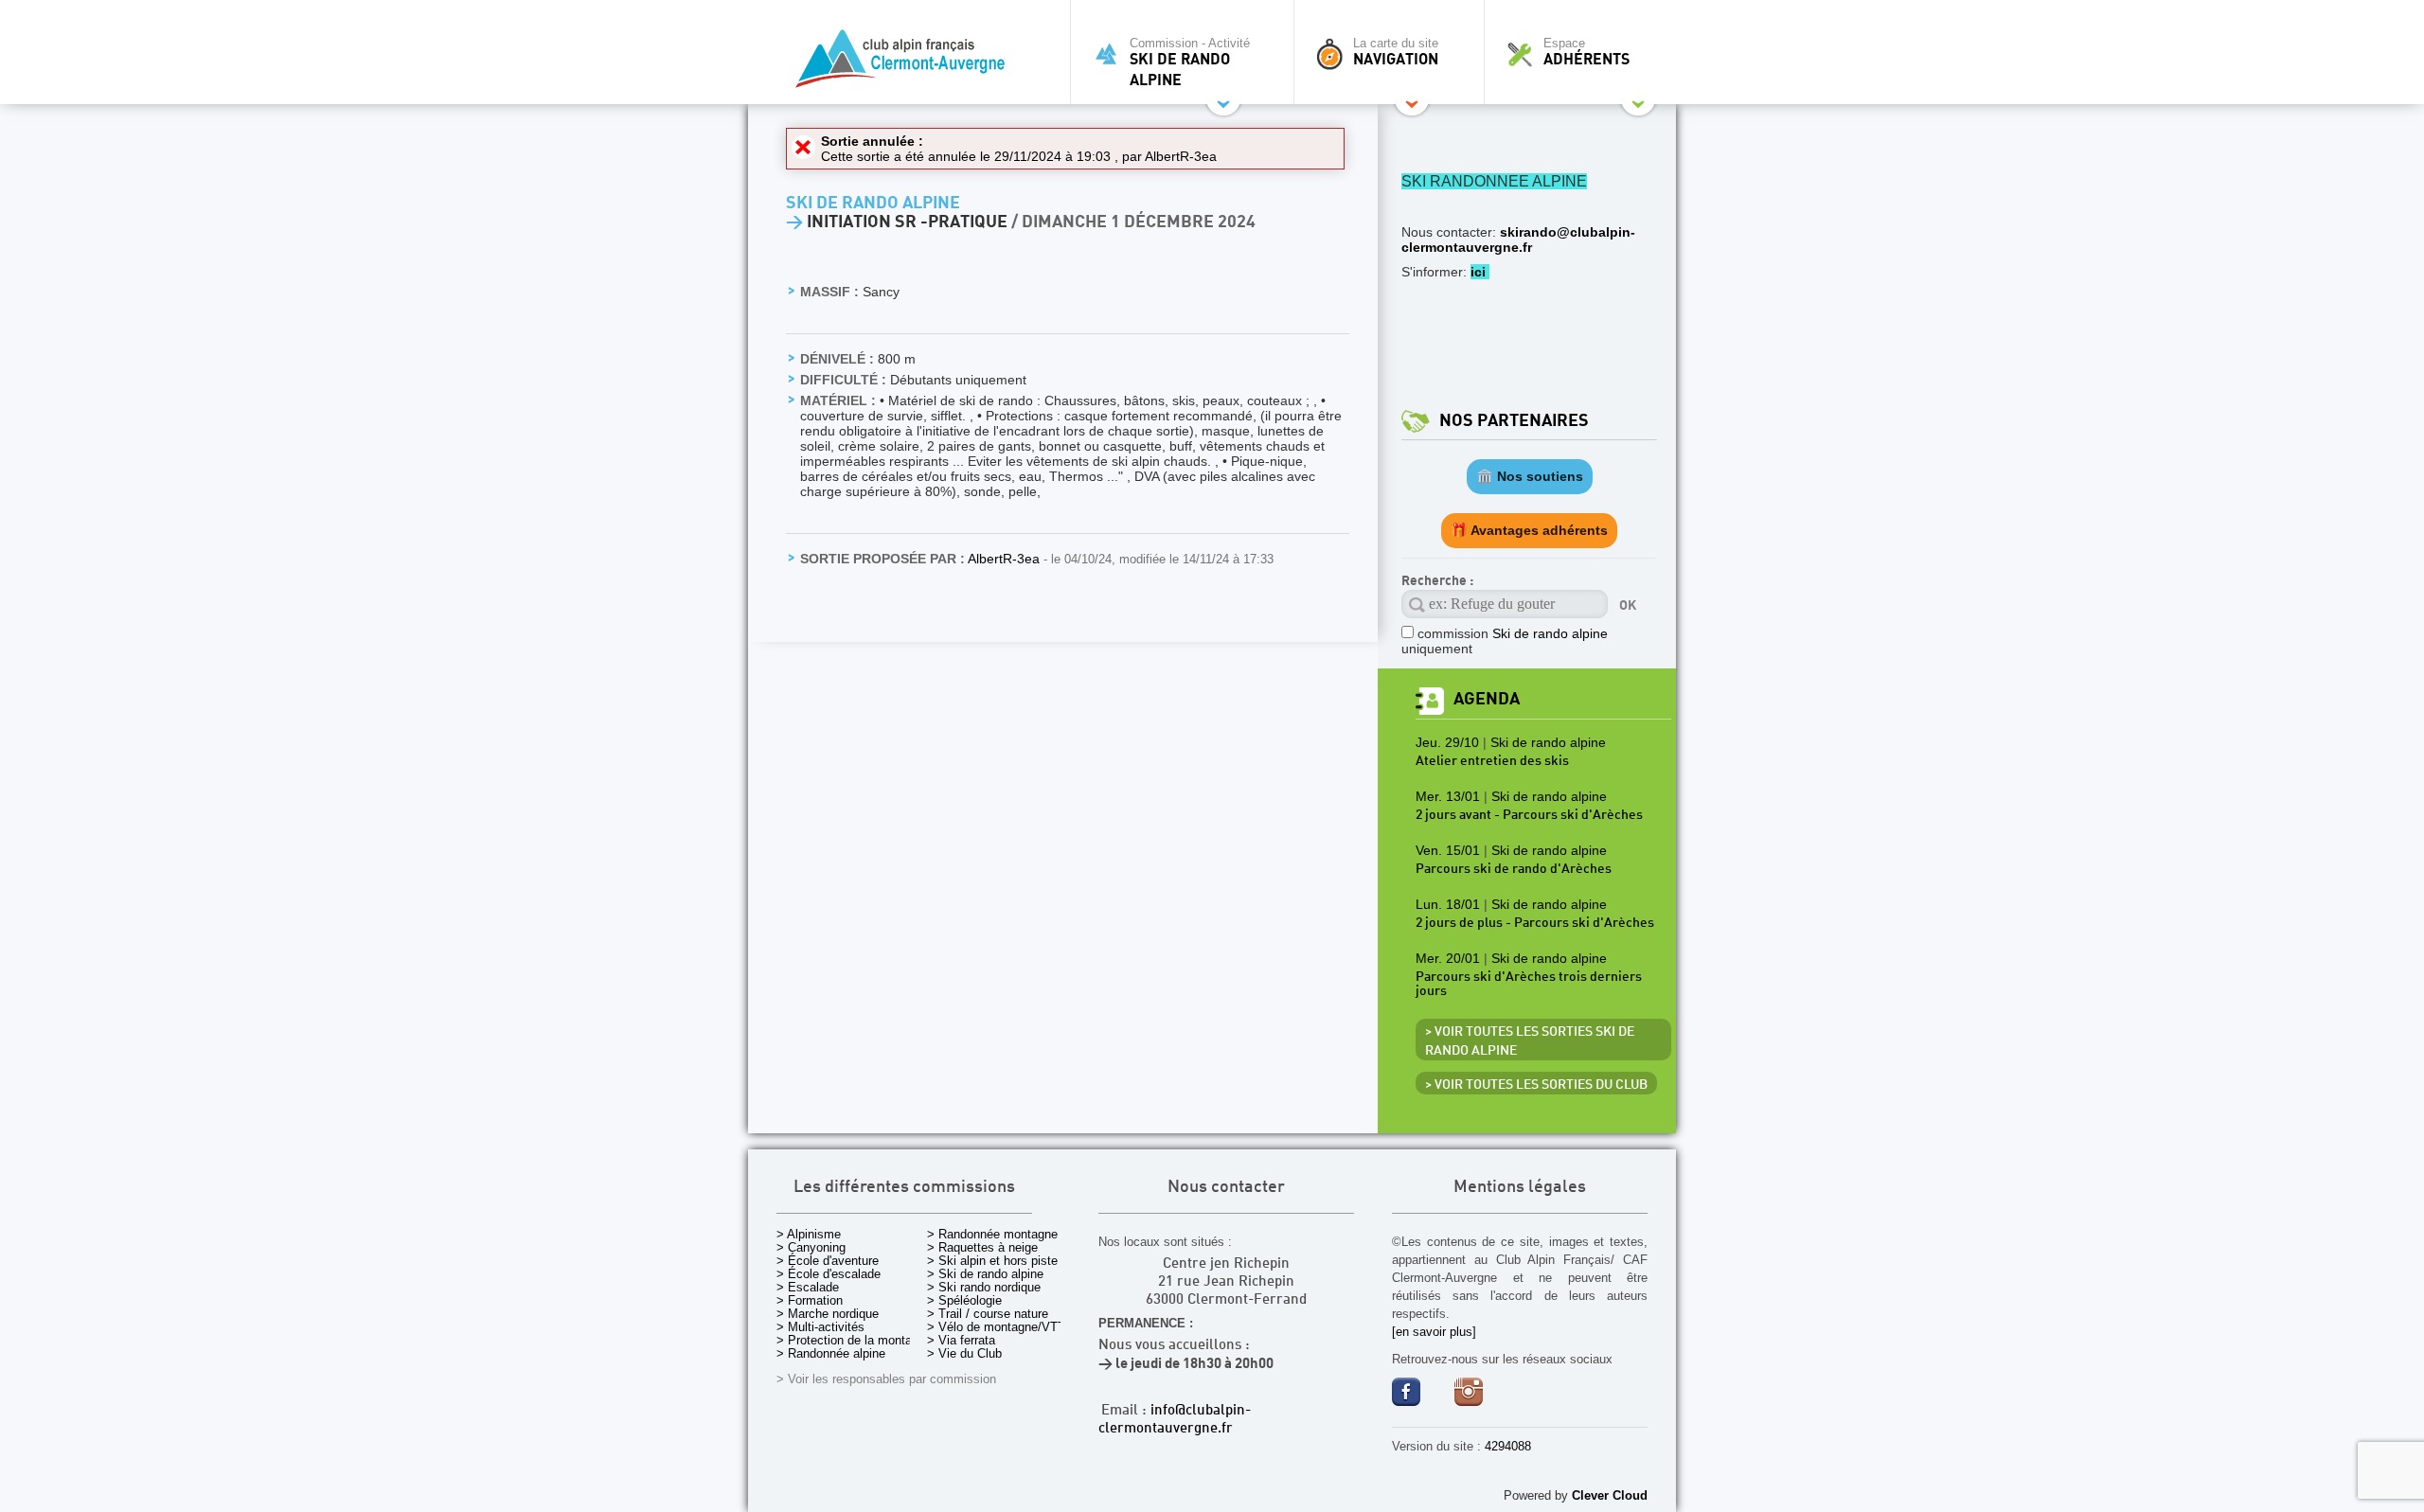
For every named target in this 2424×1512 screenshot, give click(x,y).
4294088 (1508, 1446)
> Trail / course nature (988, 1314)
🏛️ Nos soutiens (1530, 476)
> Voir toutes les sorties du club (1536, 1085)
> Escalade (808, 1287)
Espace (1586, 52)
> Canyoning (811, 1247)
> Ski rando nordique (984, 1287)
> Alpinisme (809, 1234)
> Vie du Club (964, 1353)
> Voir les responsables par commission (886, 1379)
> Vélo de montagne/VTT (996, 1327)
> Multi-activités (820, 1327)
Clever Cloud (1610, 1495)
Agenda (1487, 699)
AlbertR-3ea (1181, 156)
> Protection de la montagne (854, 1340)
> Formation (810, 1300)
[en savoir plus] (1434, 1332)
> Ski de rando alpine (985, 1274)
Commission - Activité (1190, 62)
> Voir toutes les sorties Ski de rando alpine (1530, 1041)
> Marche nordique (828, 1314)
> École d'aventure (828, 1261)
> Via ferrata (961, 1340)
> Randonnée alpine (831, 1353)
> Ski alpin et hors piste (992, 1261)
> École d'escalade (829, 1274)
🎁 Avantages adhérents (1529, 530)
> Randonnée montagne (992, 1234)
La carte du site (1396, 52)
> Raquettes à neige (982, 1247)
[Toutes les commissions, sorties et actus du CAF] (904, 62)
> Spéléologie (964, 1300)
